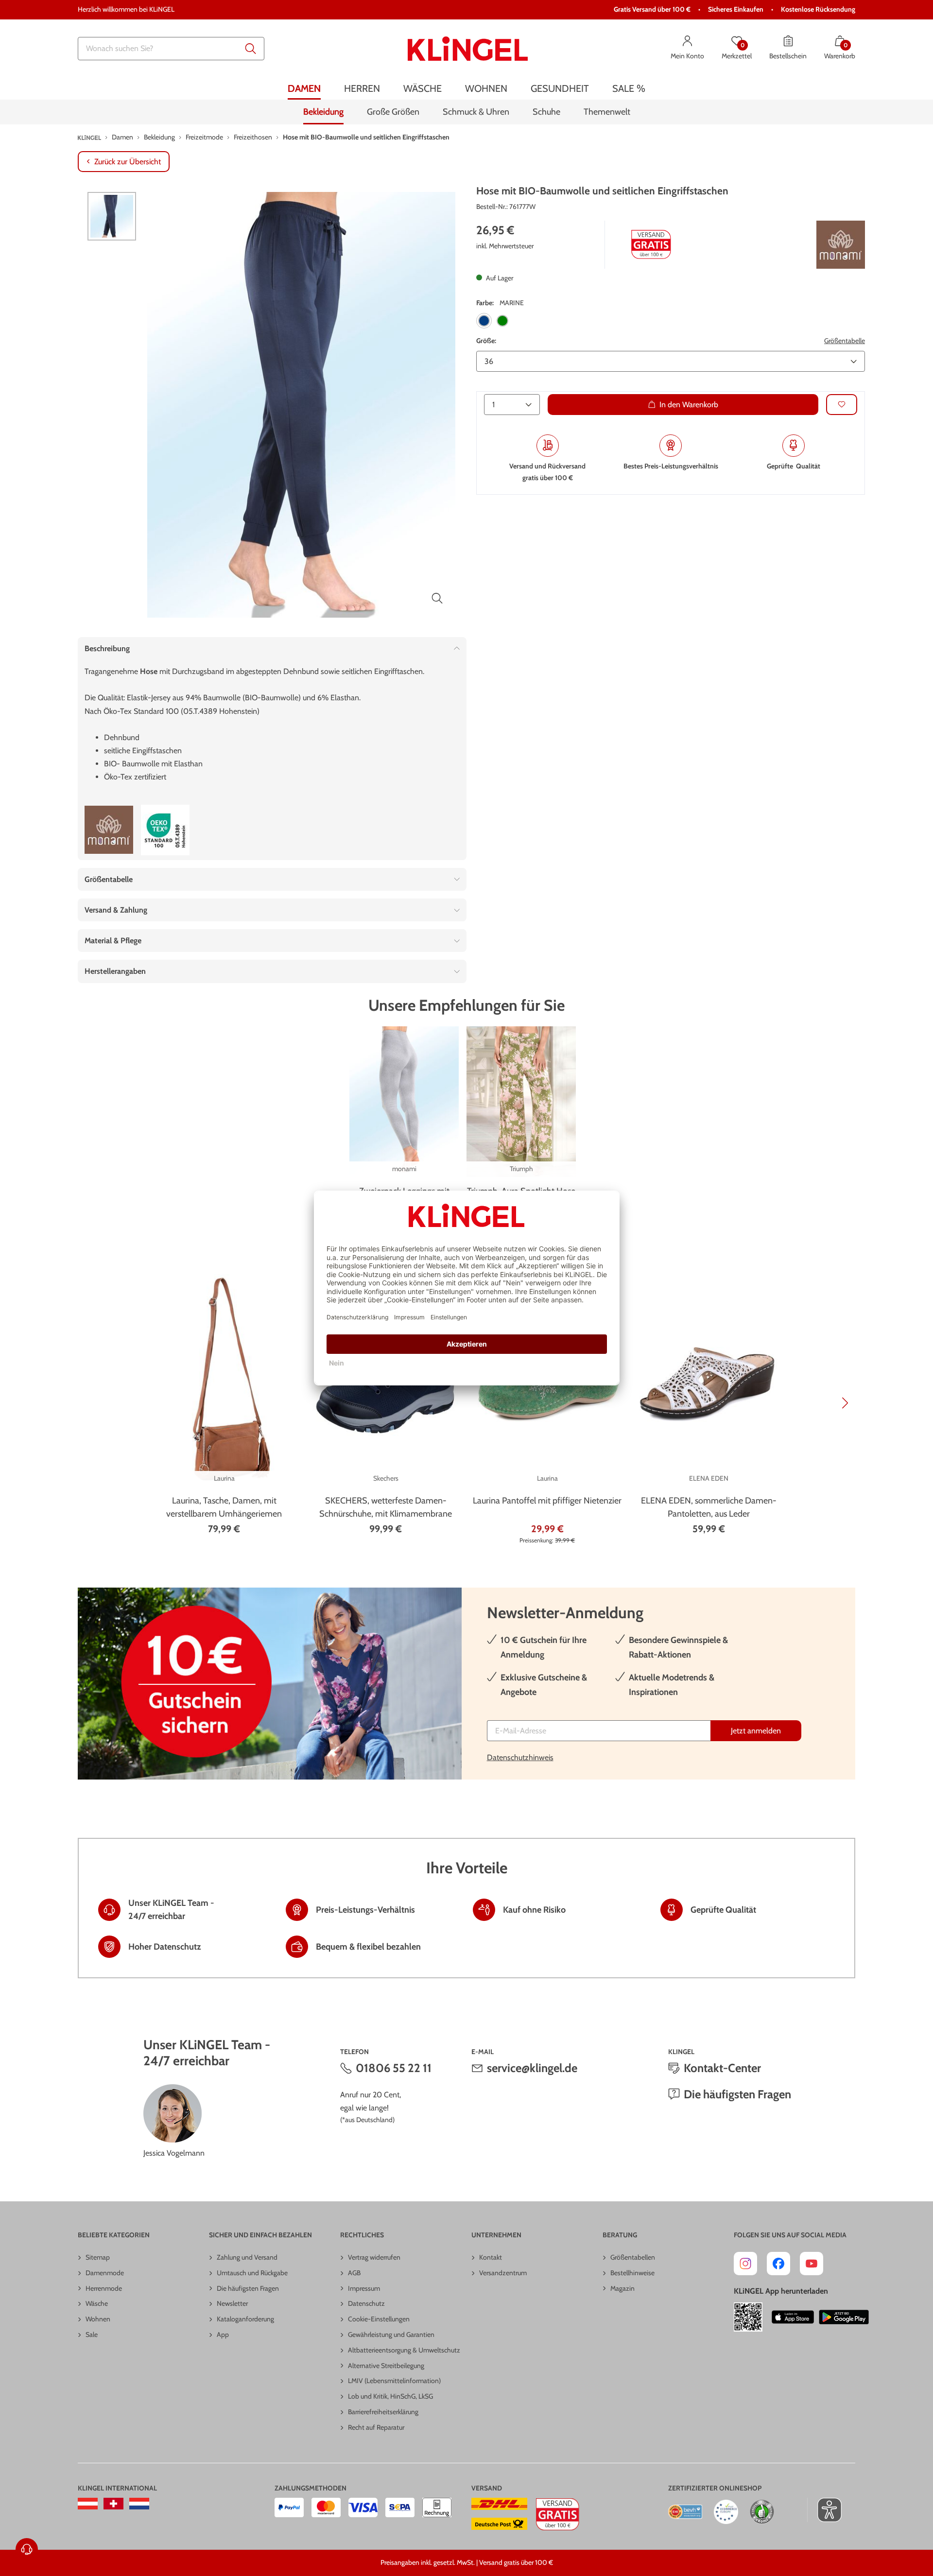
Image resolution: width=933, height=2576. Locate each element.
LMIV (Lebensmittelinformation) (394, 2381)
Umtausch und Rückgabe (252, 2273)
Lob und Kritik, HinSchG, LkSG (390, 2396)
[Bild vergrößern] (437, 598)
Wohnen (98, 2319)
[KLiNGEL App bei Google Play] (844, 2317)
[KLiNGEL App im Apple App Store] (793, 2317)
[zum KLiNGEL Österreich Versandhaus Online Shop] (88, 2504)
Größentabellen (633, 2257)
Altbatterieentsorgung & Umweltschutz (404, 2350)
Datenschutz (366, 2303)
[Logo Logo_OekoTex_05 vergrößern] (165, 830)
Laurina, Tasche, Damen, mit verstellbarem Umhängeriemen (224, 1507)
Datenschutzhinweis (520, 1757)
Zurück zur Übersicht (128, 162)
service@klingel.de (532, 2068)
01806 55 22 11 (394, 2068)
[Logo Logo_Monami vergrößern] (841, 245)
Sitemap (98, 2257)
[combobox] (171, 49)
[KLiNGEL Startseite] (468, 49)
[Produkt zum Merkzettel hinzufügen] (842, 404)
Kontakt (491, 2257)
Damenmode (105, 2273)
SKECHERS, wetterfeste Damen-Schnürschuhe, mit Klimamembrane (386, 1507)
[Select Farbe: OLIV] (502, 321)
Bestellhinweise (632, 2273)
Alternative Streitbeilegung (386, 2366)
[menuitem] (304, 89)
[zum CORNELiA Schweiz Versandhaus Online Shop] (113, 2504)
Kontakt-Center (722, 2068)
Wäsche (97, 2303)
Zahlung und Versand (247, 2257)
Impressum (364, 2288)
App (223, 2334)
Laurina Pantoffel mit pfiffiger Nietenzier (547, 1501)
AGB (354, 2273)
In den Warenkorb (689, 404)
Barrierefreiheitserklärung (383, 2412)
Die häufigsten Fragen (737, 2094)
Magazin (622, 2288)
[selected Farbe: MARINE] (484, 321)
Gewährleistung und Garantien (391, 2334)
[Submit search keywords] (251, 49)
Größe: (486, 341)
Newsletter (232, 2303)
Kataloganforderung (245, 2319)
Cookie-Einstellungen (379, 2319)
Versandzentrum (503, 2273)
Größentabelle (845, 341)
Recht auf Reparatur (376, 2427)
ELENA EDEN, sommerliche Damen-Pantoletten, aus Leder (709, 1507)
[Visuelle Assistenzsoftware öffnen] (824, 2510)
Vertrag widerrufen (374, 2257)
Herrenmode (104, 2288)
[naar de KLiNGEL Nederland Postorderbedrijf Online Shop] (139, 2504)
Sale (92, 2334)
